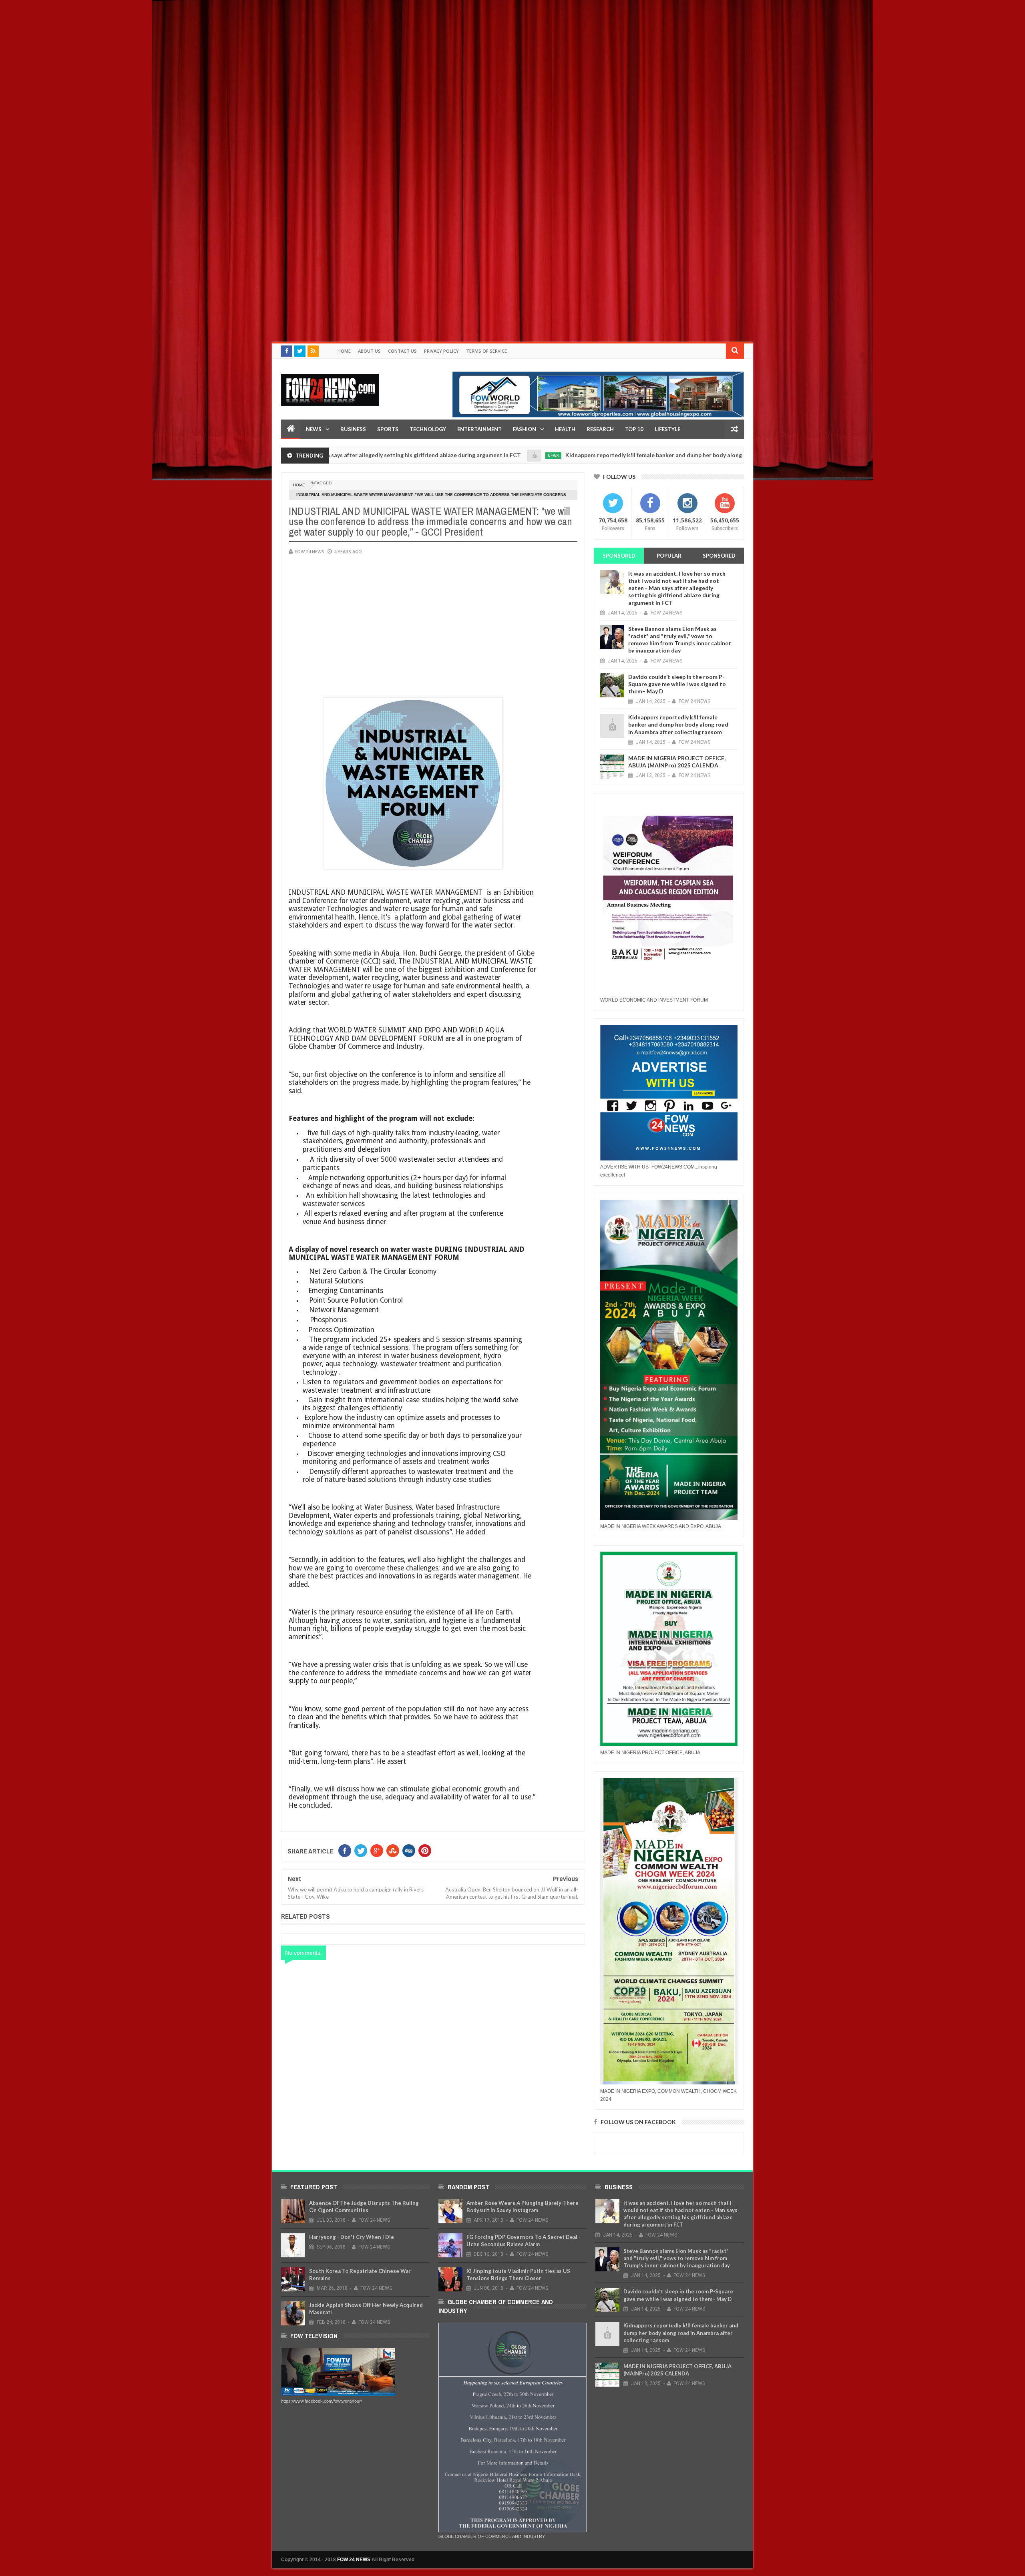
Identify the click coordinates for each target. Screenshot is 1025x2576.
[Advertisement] (240, 56)
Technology (428, 429)
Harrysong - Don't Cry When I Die (352, 2237)
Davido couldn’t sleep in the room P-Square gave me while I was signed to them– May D (677, 684)
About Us (369, 351)
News (314, 429)
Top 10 (634, 429)
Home (344, 351)
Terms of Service (486, 351)
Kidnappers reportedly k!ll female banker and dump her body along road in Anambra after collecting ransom (584, 455)
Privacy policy (441, 351)
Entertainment (479, 429)
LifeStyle (667, 429)
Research (600, 429)
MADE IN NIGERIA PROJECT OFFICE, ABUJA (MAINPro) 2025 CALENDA (677, 762)
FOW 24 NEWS (354, 2560)
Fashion (525, 429)
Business (353, 429)
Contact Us (402, 351)
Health (565, 429)
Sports (388, 429)
